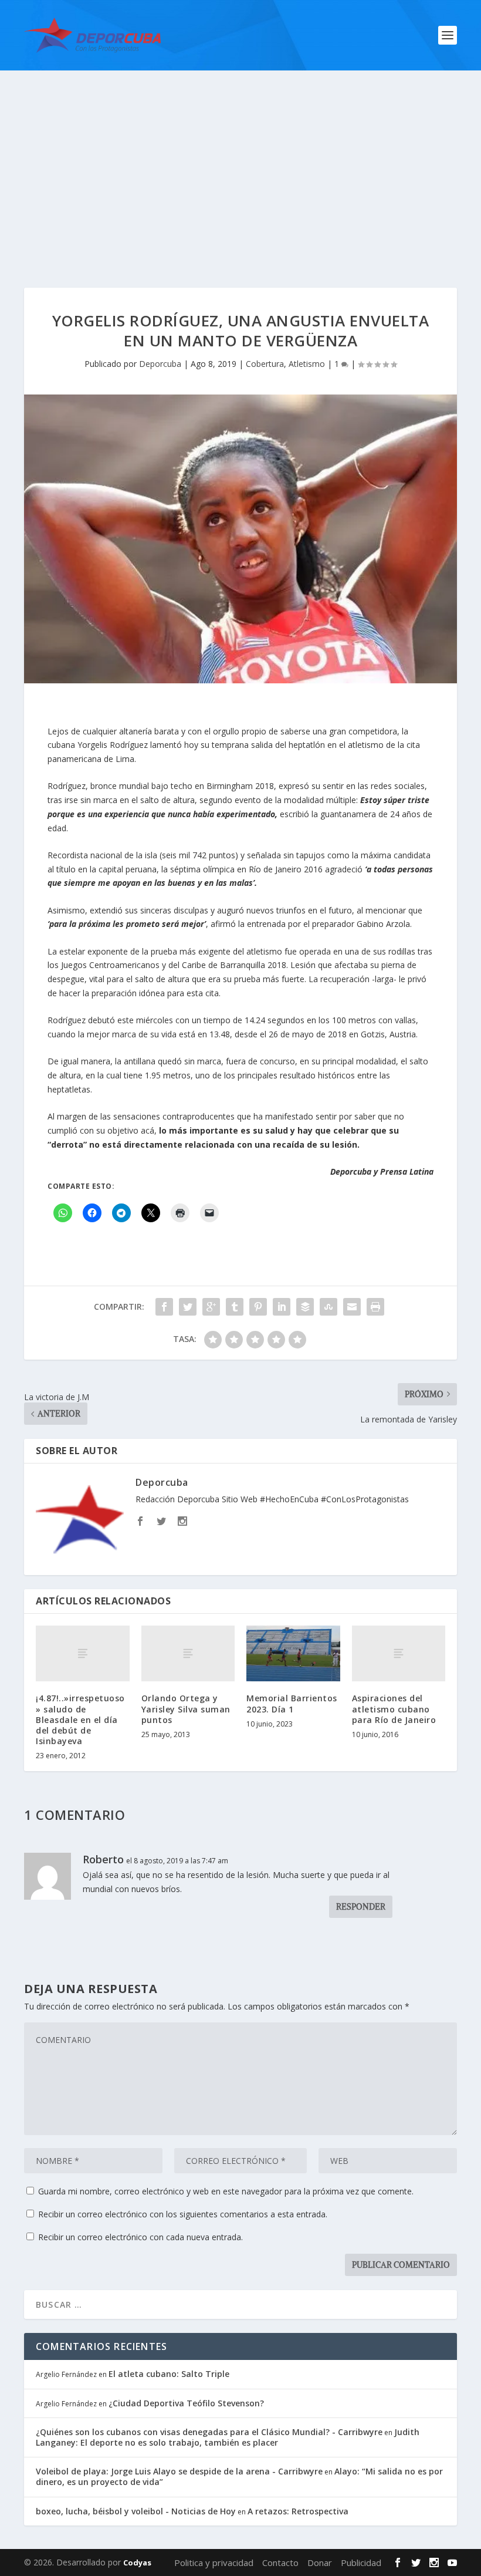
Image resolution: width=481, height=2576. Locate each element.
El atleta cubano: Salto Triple (169, 2374)
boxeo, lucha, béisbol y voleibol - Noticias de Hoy (136, 2511)
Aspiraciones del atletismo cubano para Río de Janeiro (394, 1709)
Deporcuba (160, 364)
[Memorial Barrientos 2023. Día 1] (293, 1654)
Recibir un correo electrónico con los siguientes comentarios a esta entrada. (183, 2214)
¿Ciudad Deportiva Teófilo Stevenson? (186, 2403)
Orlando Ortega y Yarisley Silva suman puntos (186, 1709)
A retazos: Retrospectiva (298, 2511)
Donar (320, 2562)
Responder (361, 1907)
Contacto (280, 2562)
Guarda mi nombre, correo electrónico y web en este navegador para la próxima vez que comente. (226, 2191)
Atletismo (307, 364)
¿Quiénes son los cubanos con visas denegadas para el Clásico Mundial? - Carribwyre (209, 2432)
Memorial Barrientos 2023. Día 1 (292, 1703)
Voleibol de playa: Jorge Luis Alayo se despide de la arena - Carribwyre (179, 2471)
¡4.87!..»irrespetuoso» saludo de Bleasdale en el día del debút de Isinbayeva (80, 1719)
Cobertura (265, 364)
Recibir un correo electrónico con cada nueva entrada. (140, 2237)
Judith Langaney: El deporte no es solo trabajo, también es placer (228, 2437)
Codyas (137, 2562)
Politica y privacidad (214, 2562)
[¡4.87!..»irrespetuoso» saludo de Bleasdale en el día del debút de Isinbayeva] (83, 1654)
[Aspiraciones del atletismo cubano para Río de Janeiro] (399, 1654)
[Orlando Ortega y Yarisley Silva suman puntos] (188, 1654)
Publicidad (361, 2562)
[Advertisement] (240, 159)
